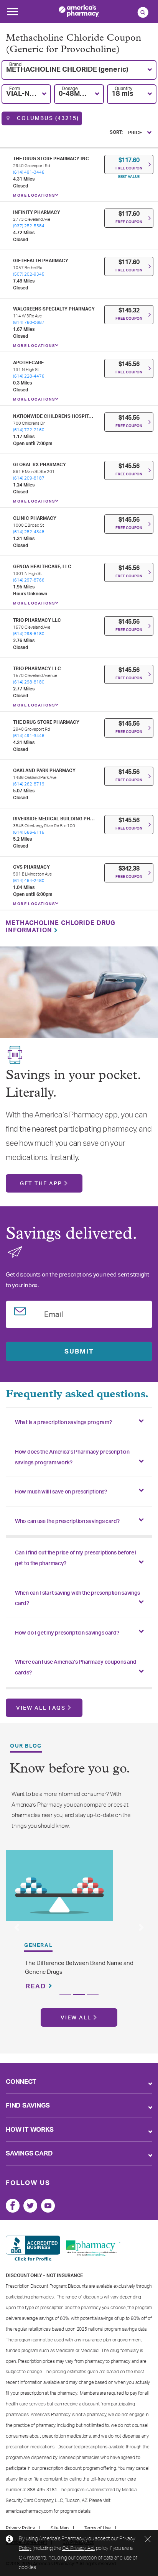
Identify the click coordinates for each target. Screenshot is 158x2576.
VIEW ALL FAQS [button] (41, 1708)
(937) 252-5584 (29, 226)
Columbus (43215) (47, 118)
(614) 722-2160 (29, 430)
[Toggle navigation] (12, 14)
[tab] (79, 1422)
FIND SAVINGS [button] (28, 2105)
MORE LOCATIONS (34, 195)
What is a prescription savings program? (63, 1423)
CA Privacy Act (78, 2548)
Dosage (70, 89)
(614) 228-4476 (29, 376)
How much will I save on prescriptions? (61, 1492)
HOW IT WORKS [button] (30, 2130)
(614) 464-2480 (29, 881)
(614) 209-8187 (29, 478)
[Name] (13, 2206)
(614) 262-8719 (29, 784)
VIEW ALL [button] (76, 2018)
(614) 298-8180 (29, 634)
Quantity (123, 89)
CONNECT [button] (21, 2082)
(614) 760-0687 (29, 323)
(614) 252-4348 (29, 532)
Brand (15, 64)
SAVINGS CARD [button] (29, 2153)
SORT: (116, 132)
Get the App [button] (41, 1184)
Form (15, 89)
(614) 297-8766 (29, 580)
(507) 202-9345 (29, 274)
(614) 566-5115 (29, 832)
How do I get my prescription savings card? (67, 1633)
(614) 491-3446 (29, 172)
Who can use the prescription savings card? (67, 1521)
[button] (79, 70)
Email (54, 1313)
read (37, 1986)
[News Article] (59, 1885)
